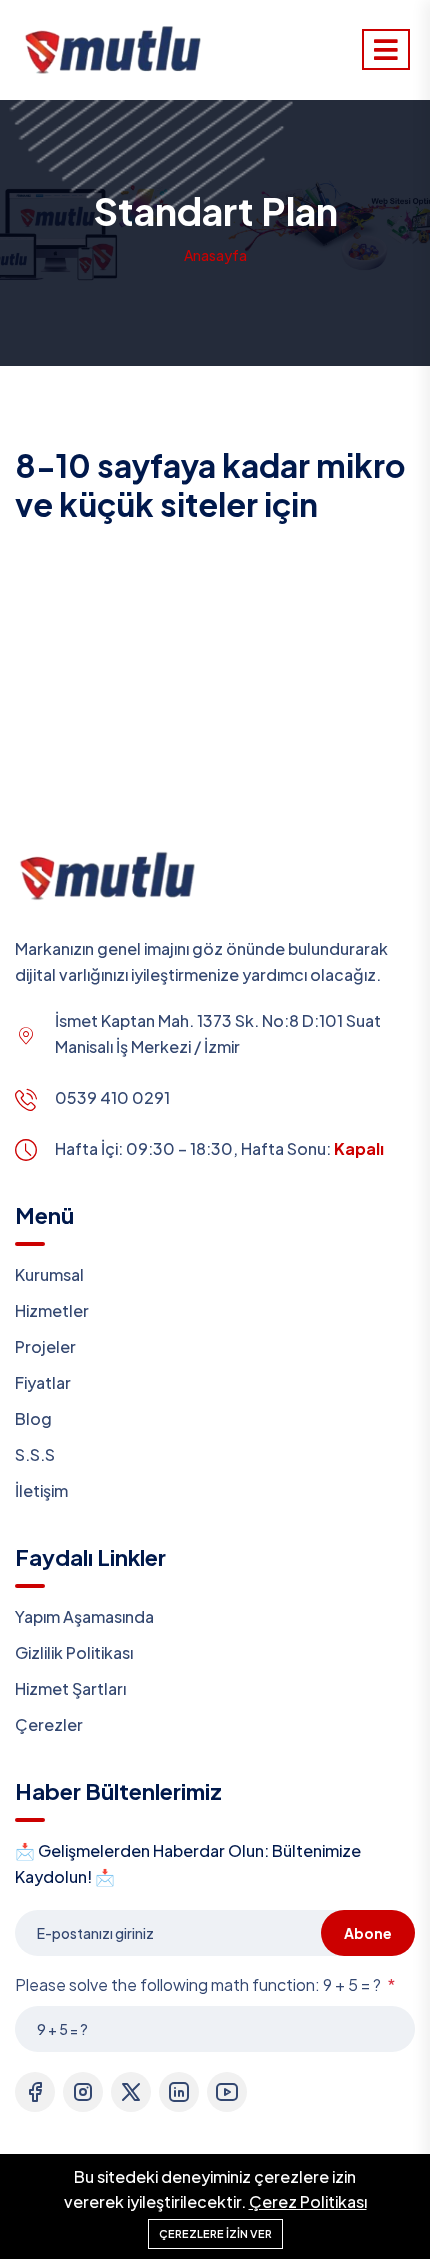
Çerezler (49, 1724)
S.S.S (35, 1454)
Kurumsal (49, 1274)
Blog (33, 1418)
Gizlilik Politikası (74, 1652)
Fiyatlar (43, 1382)
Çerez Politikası (308, 2201)
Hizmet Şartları (70, 1688)
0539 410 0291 (112, 1097)
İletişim (41, 1490)
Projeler (45, 1346)
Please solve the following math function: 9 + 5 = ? (199, 1984)
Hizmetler (52, 1310)
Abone (368, 1933)
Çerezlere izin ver (215, 2233)
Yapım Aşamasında (84, 1616)
